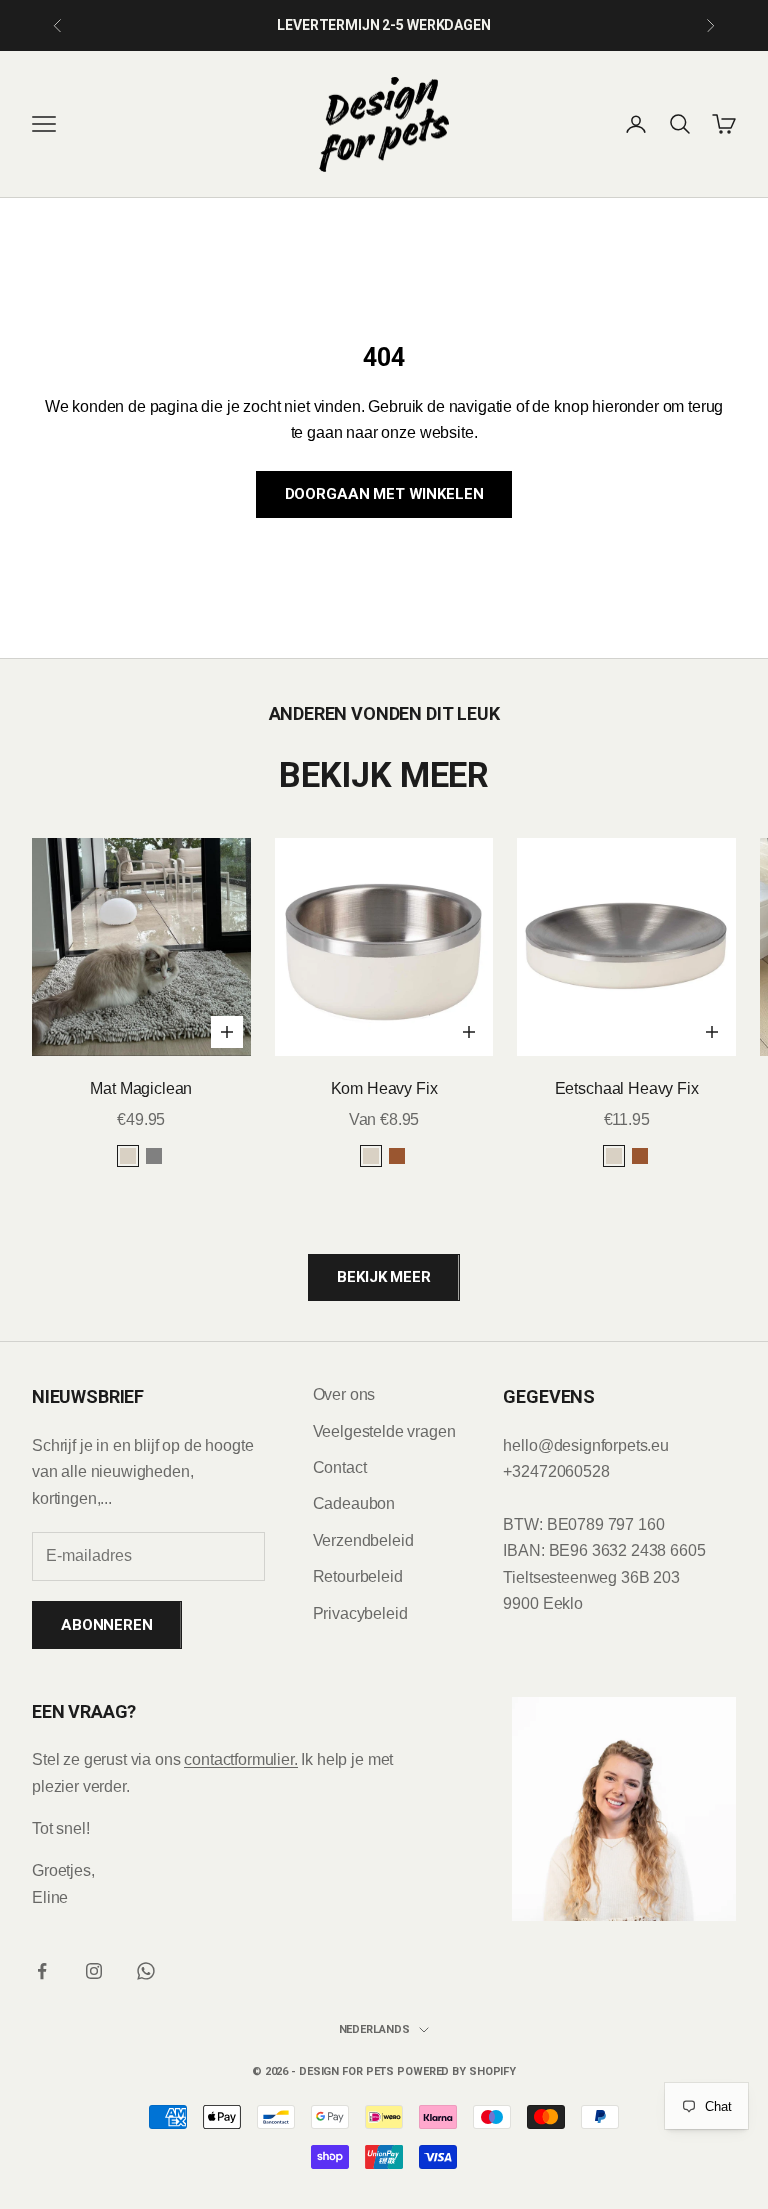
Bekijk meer (383, 1277)
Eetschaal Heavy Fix (627, 1088)
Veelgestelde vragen (384, 1431)
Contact (340, 1467)
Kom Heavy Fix (384, 1088)
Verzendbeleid (363, 1540)
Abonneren (107, 1625)
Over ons (344, 1394)
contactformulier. (240, 1759)
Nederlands (374, 2029)
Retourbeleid (358, 1576)
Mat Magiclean (141, 1088)
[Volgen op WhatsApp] (146, 1971)
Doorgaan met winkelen (384, 494)
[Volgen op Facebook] (42, 1971)
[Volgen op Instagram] (94, 1971)
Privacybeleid (360, 1613)
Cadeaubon (354, 1503)
